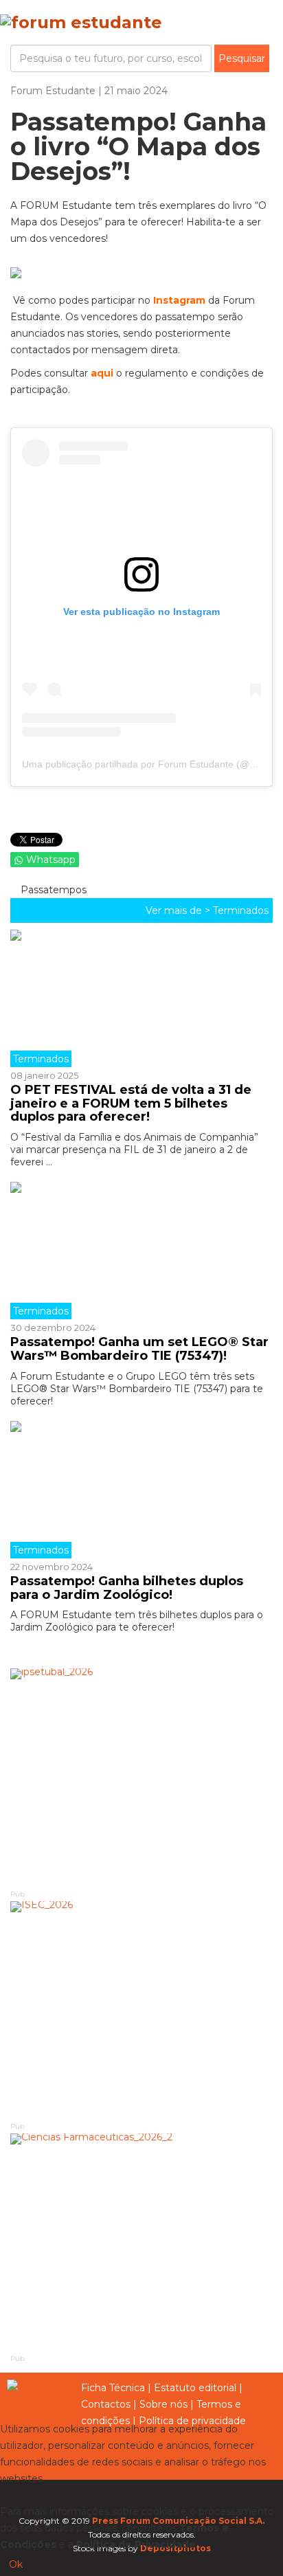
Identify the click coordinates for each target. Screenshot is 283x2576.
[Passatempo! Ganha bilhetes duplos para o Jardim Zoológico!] (141, 1490)
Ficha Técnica (113, 2388)
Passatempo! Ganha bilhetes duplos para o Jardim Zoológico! (127, 1588)
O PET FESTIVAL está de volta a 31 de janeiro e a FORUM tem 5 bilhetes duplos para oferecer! (131, 1104)
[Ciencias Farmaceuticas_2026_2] (141, 2243)
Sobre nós (163, 2404)
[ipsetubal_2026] (141, 1778)
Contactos (106, 2404)
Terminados (241, 910)
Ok (16, 2564)
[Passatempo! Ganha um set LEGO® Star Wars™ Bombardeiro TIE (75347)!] (141, 1251)
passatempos (52, 890)
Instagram (179, 300)
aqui (102, 373)
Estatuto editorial (195, 2388)
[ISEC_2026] (141, 2011)
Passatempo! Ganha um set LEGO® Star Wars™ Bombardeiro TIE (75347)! (139, 1349)
